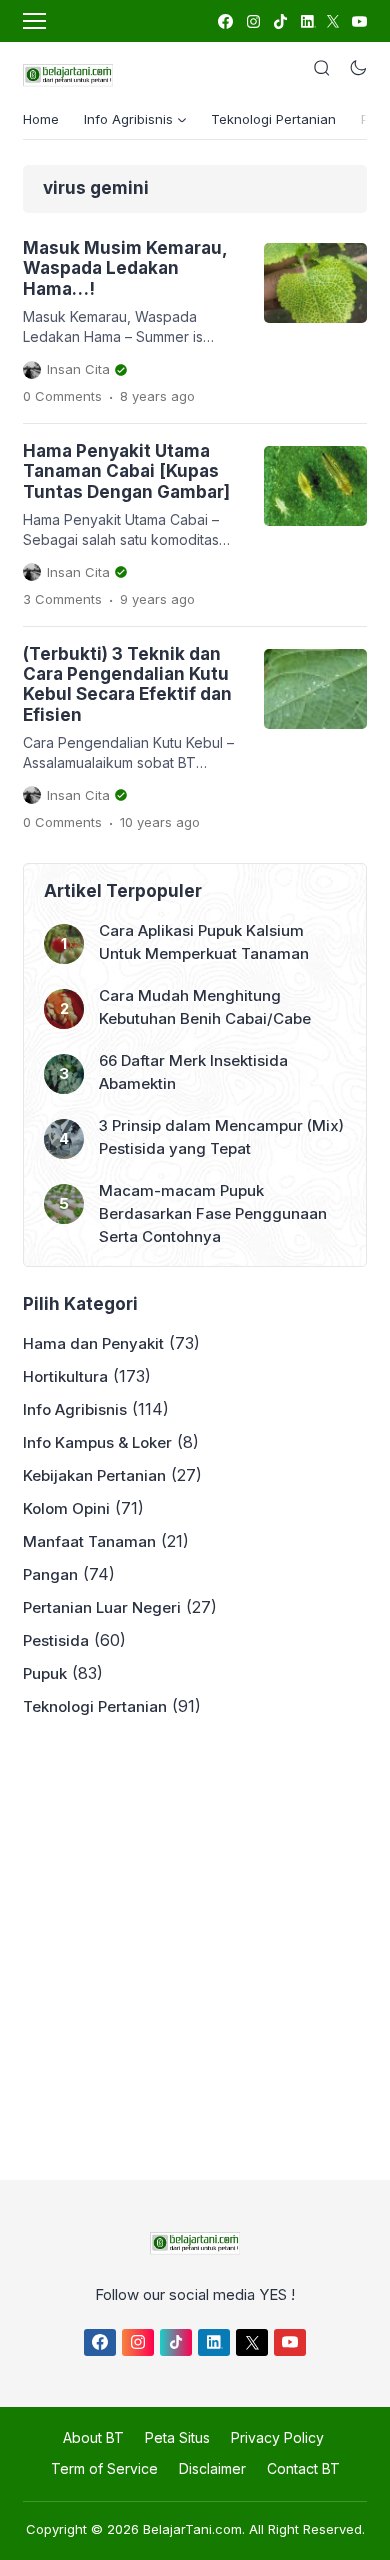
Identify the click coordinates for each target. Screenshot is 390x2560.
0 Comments (62, 396)
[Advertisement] (195, 1943)
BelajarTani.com (192, 2529)
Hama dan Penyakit (93, 1343)
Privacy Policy (277, 2437)
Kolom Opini (66, 1508)
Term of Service (104, 2468)
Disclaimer (212, 2468)
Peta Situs (177, 2437)
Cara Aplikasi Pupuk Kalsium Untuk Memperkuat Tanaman (204, 942)
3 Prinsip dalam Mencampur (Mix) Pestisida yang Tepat (221, 1137)
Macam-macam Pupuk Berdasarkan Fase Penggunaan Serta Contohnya (213, 1213)
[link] (224, 21)
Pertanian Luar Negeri (102, 1607)
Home (41, 119)
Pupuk (45, 1673)
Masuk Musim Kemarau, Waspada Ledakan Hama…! (125, 268)
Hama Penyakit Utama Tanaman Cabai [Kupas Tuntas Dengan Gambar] (126, 471)
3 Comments (62, 599)
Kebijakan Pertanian (94, 1475)
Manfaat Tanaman (89, 1541)
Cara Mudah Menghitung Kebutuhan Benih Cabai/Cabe (205, 1007)
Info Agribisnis (75, 1409)
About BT (93, 2437)
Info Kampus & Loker (97, 1442)
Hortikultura (65, 1376)
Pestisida (56, 1640)
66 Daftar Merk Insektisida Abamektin (193, 1072)
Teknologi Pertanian (273, 119)
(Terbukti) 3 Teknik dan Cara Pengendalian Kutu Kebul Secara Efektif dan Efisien (127, 684)
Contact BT (303, 2468)
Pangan (50, 1574)
